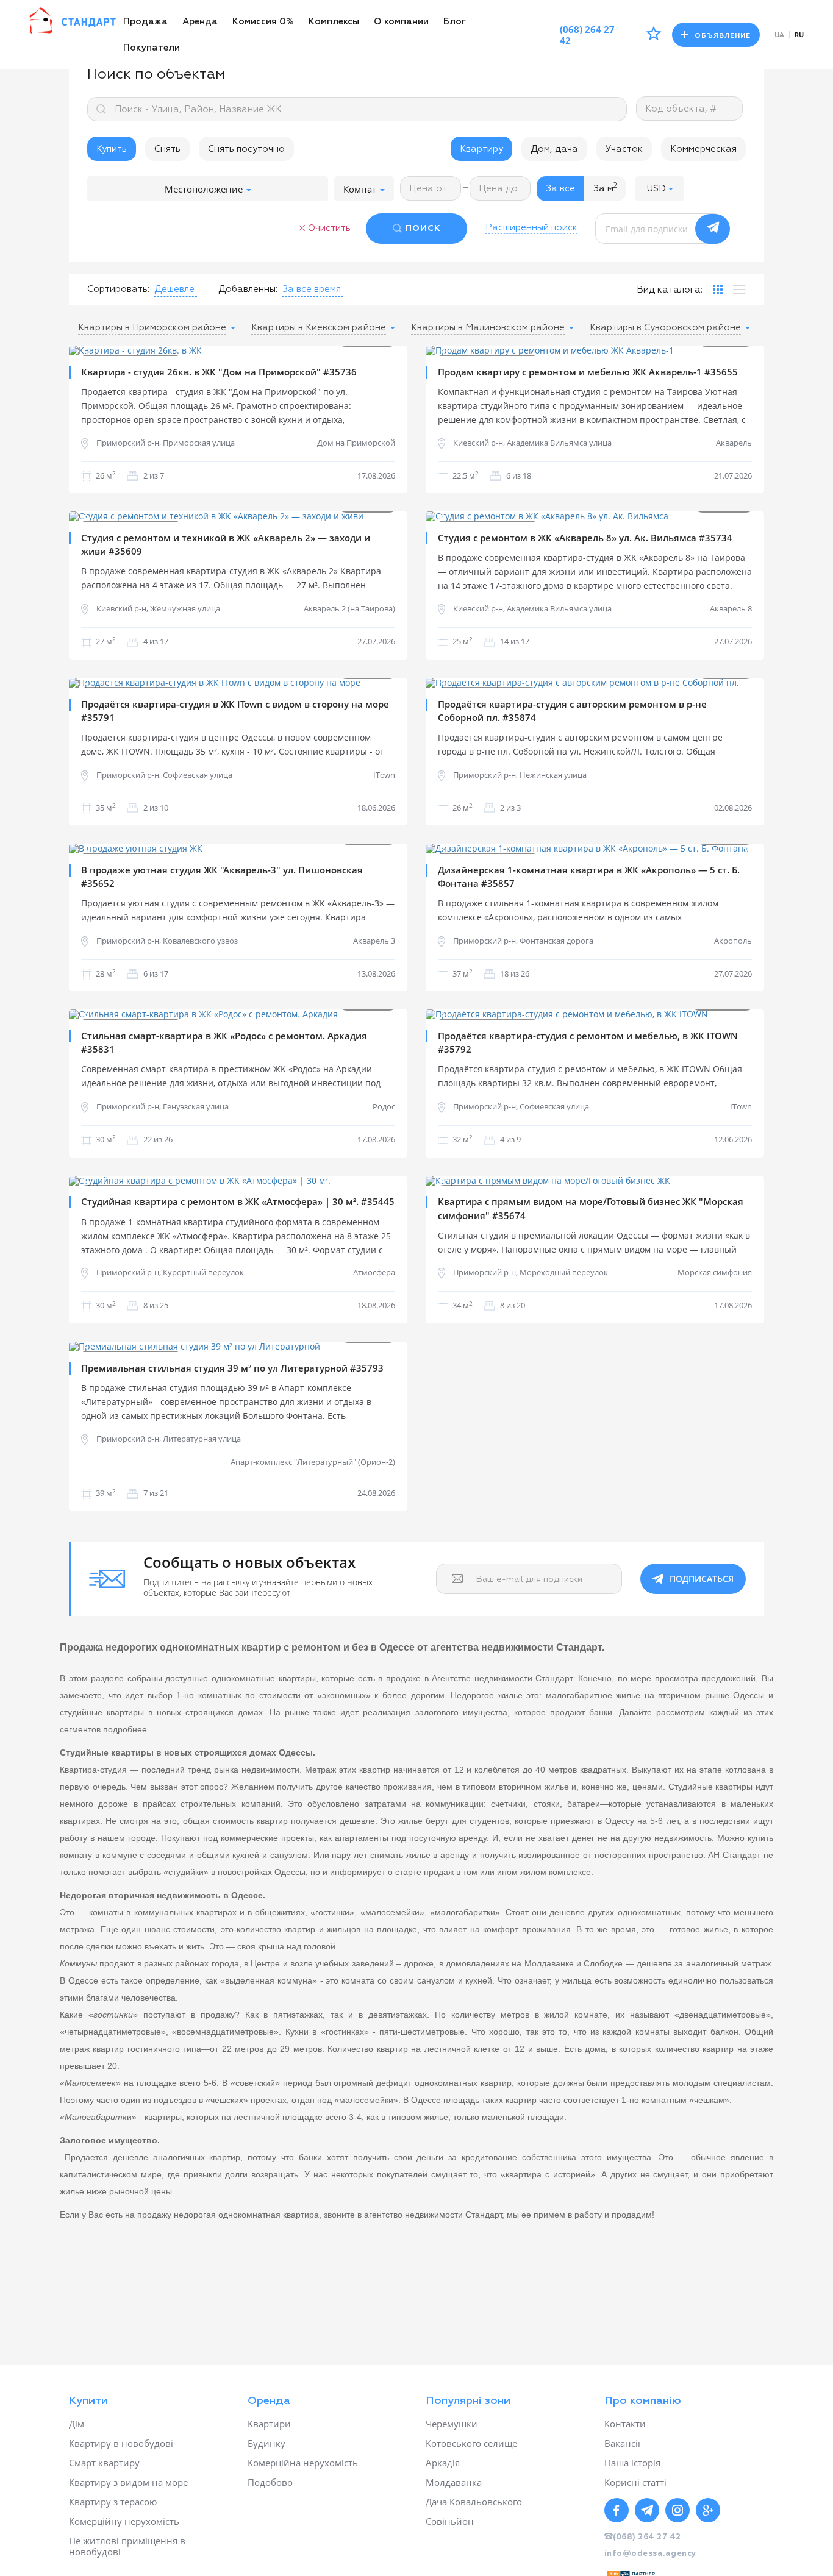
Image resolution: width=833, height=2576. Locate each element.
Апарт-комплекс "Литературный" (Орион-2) (313, 1462)
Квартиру (481, 149)
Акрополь (733, 941)
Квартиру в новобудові (121, 2443)
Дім (77, 2424)
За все (560, 189)
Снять (167, 149)
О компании (401, 22)
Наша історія (632, 2463)
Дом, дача (554, 149)
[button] (660, 189)
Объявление (723, 36)
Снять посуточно (246, 149)
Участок (624, 149)
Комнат (361, 189)
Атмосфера (374, 1273)
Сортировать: (118, 289)
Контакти (625, 2424)
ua (779, 34)
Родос (384, 1107)
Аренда (200, 22)
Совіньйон (450, 2521)
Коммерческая (703, 149)
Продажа (145, 22)
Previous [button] (87, 351)
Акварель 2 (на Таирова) (349, 609)
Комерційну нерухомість (124, 2521)
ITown (384, 775)
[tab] (718, 290)
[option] (238, 351)
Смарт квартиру (104, 2463)
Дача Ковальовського (474, 2502)
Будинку (266, 2443)
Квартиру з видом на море (128, 2482)
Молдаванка (454, 2482)
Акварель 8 (731, 609)
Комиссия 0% (263, 22)
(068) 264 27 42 (587, 35)
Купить (112, 149)
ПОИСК (423, 229)
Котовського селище (471, 2443)
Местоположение (205, 189)
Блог (455, 22)
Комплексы (334, 22)
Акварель (734, 443)
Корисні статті (635, 2482)
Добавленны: (248, 289)
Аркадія (443, 2463)
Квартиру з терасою (113, 2502)
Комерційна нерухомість (303, 2463)
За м (605, 188)
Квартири (269, 2424)
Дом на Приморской (356, 443)
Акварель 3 (374, 941)
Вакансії (622, 2443)
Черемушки (452, 2424)
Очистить (329, 228)
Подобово (270, 2482)
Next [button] (389, 351)
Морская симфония (715, 1273)
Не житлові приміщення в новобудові (127, 2546)
